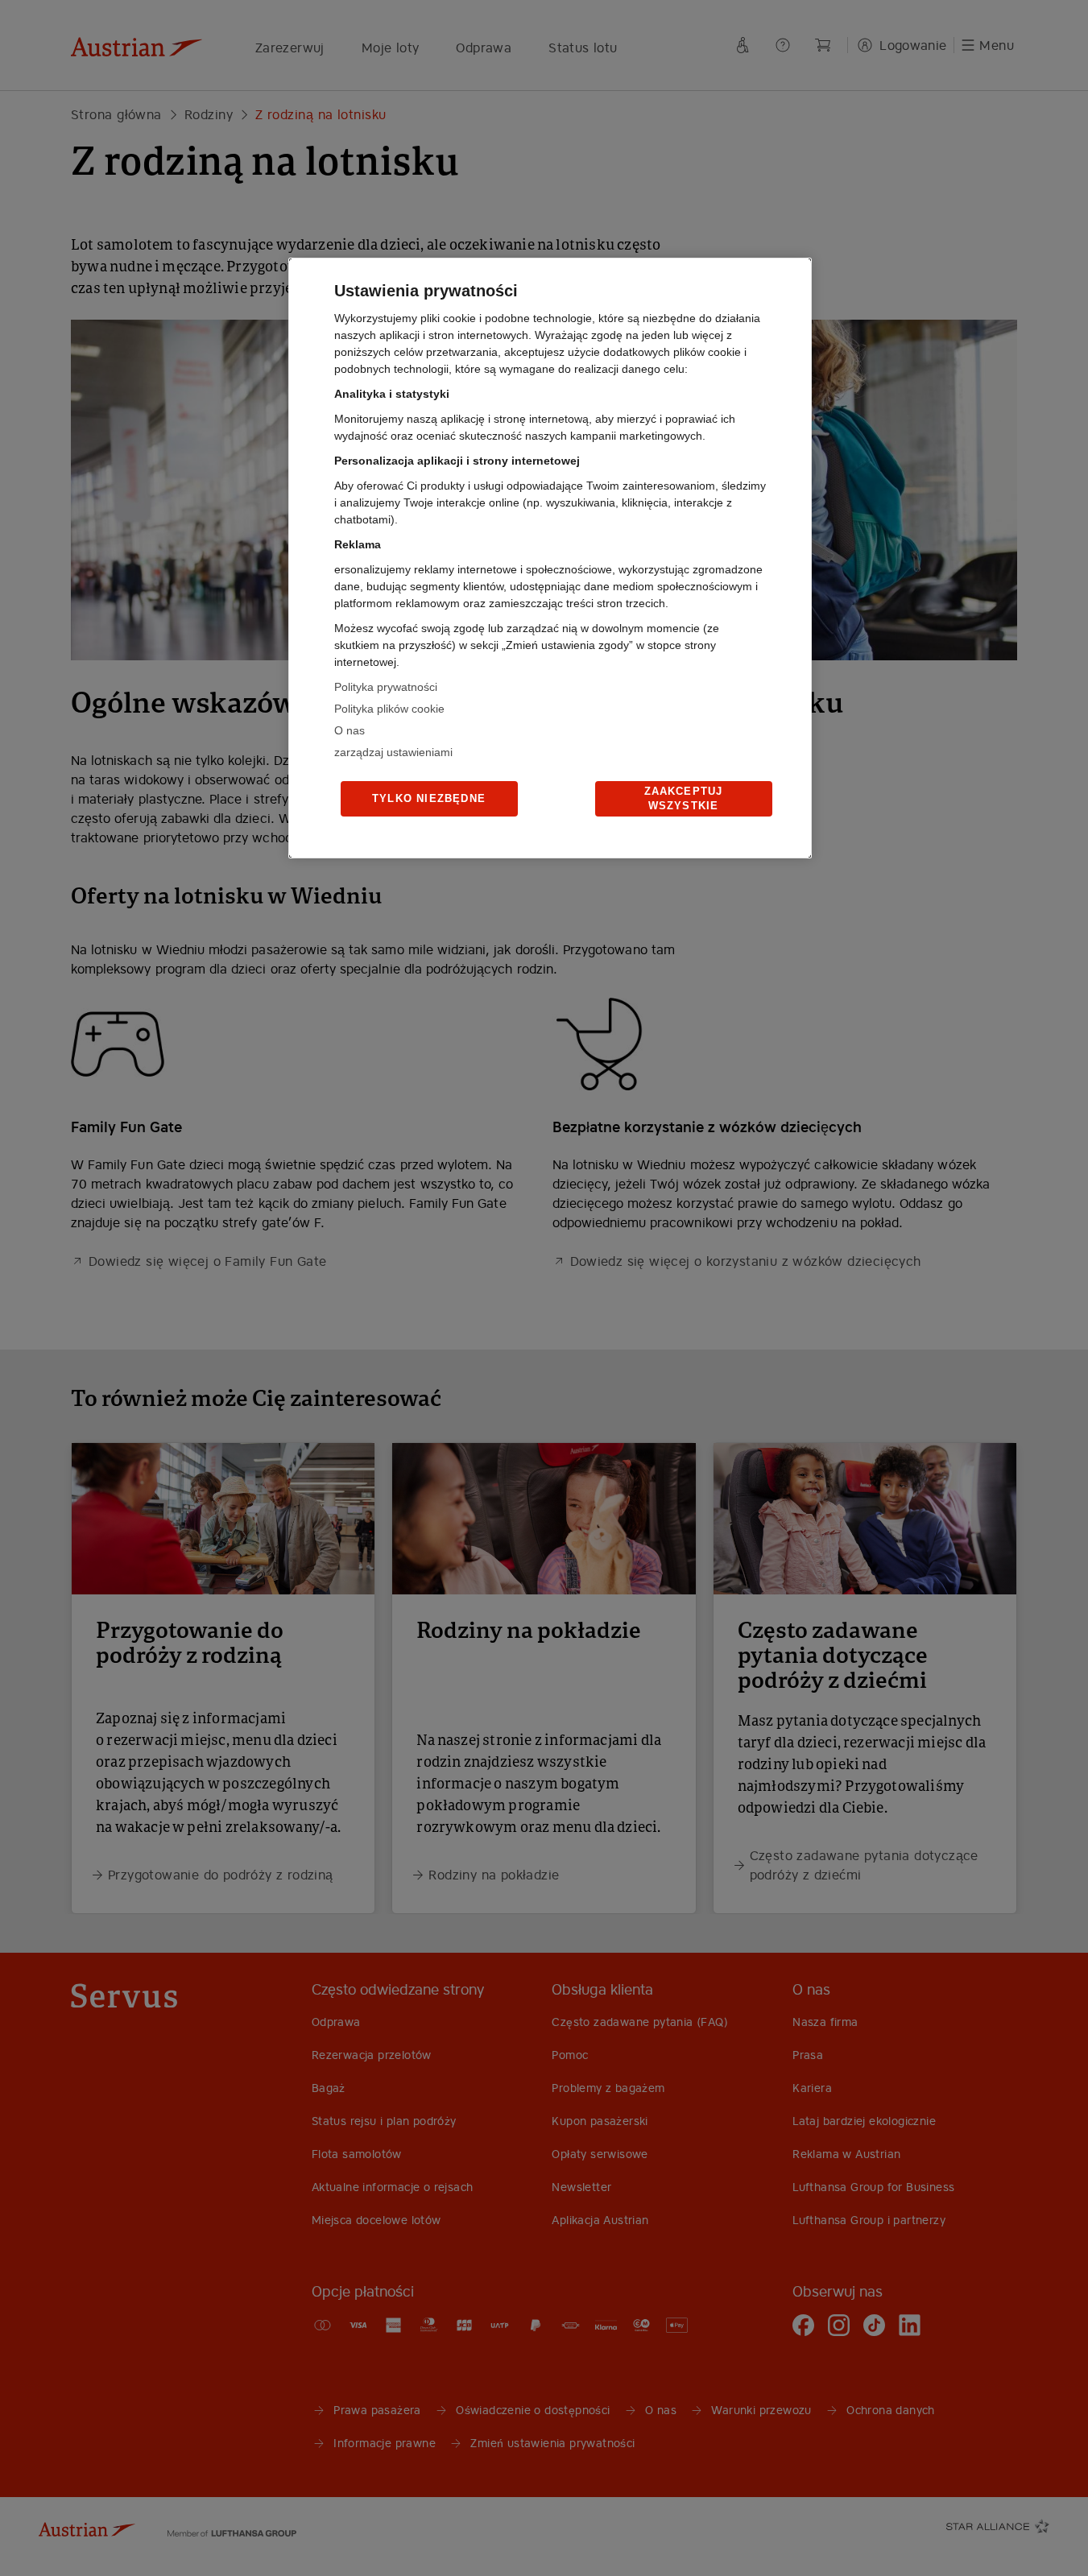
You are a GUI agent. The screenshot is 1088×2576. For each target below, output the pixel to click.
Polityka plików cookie (389, 709)
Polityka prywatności (386, 687)
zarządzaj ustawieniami (393, 752)
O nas (350, 730)
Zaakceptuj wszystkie (684, 798)
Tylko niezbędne (429, 798)
